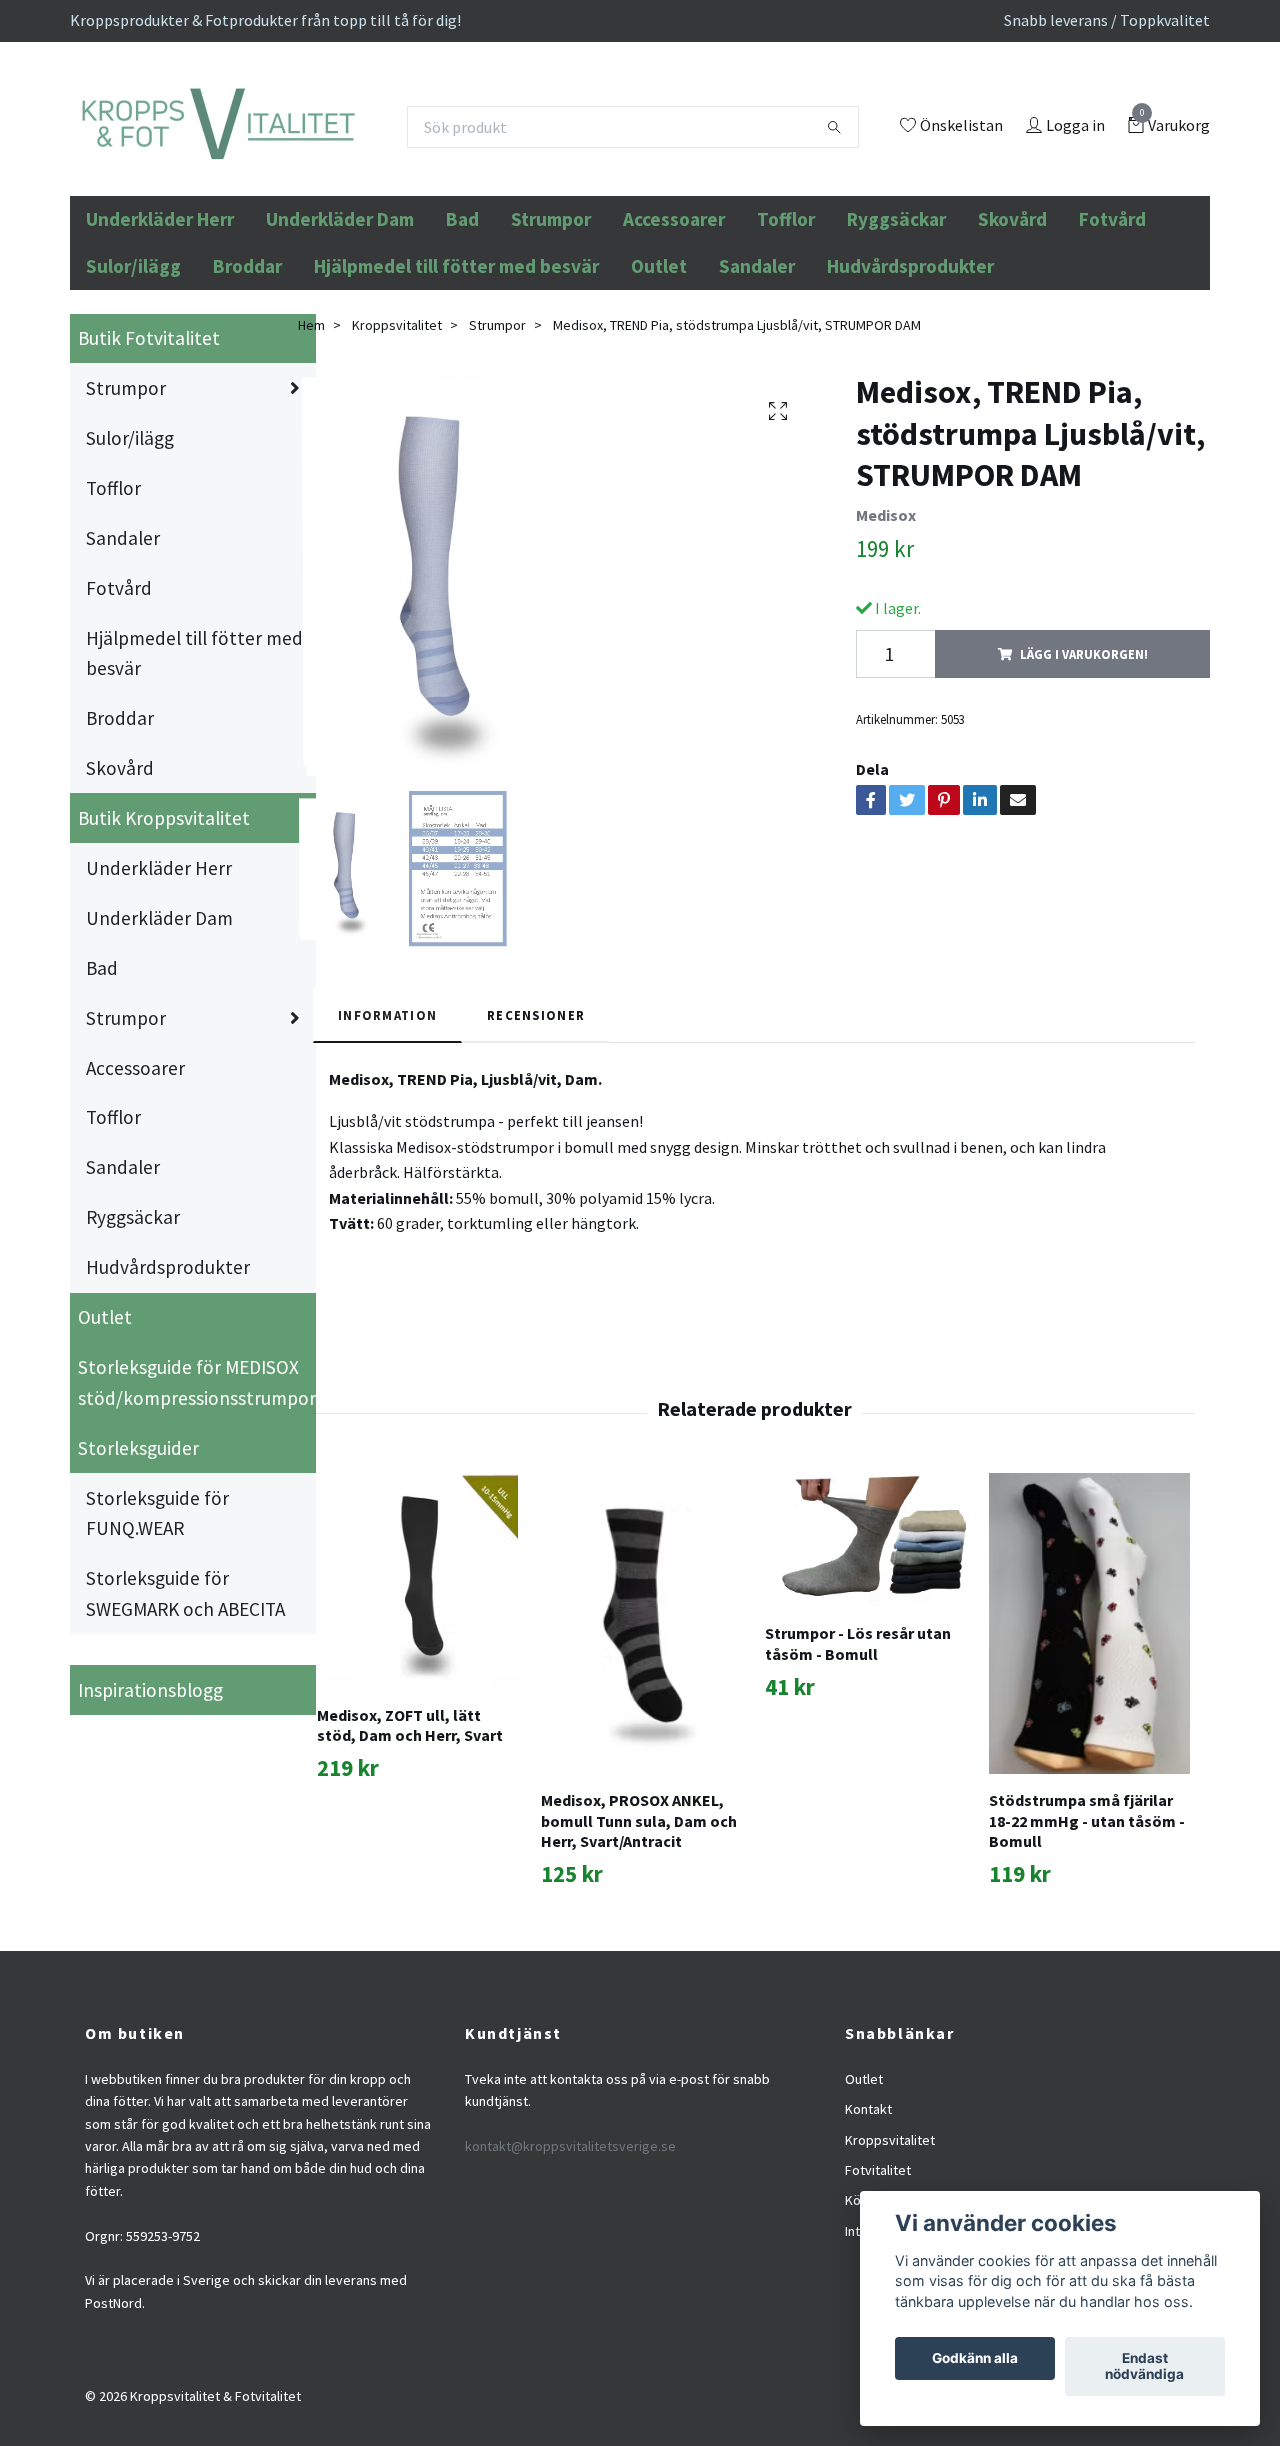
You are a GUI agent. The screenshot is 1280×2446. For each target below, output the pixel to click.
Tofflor (786, 355)
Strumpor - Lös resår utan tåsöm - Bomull (858, 1779)
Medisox (886, 651)
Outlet (659, 402)
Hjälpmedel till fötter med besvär (456, 402)
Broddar (247, 402)
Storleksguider (138, 1583)
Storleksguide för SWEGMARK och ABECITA (185, 1729)
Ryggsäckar (896, 355)
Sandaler (757, 402)
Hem (311, 460)
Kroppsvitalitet (397, 460)
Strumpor (551, 355)
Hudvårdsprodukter (910, 402)
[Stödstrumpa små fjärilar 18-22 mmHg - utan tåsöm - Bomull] (1089, 1759)
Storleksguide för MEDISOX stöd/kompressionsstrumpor (197, 1518)
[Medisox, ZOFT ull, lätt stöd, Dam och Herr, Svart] (417, 1717)
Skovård (1012, 355)
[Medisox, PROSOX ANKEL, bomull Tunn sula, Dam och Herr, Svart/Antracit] (641, 1759)
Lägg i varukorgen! (1084, 789)
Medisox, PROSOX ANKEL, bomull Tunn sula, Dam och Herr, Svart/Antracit (639, 1957)
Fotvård (1112, 355)
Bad (462, 355)
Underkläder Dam (340, 355)
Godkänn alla (975, 2359)
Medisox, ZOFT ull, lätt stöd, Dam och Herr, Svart (410, 1860)
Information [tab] (387, 1151)
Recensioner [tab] (536, 1151)
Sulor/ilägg (133, 402)
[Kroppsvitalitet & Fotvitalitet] (351, 181)
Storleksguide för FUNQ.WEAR (157, 1648)
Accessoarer (674, 355)
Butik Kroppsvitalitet (164, 954)
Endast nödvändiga (1144, 2367)
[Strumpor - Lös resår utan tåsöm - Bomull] (865, 1676)
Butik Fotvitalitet (149, 474)
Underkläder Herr (160, 355)
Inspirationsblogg (150, 1825)
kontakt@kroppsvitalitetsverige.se (570, 2282)
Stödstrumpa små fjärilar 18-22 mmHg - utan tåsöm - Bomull (1087, 1957)
